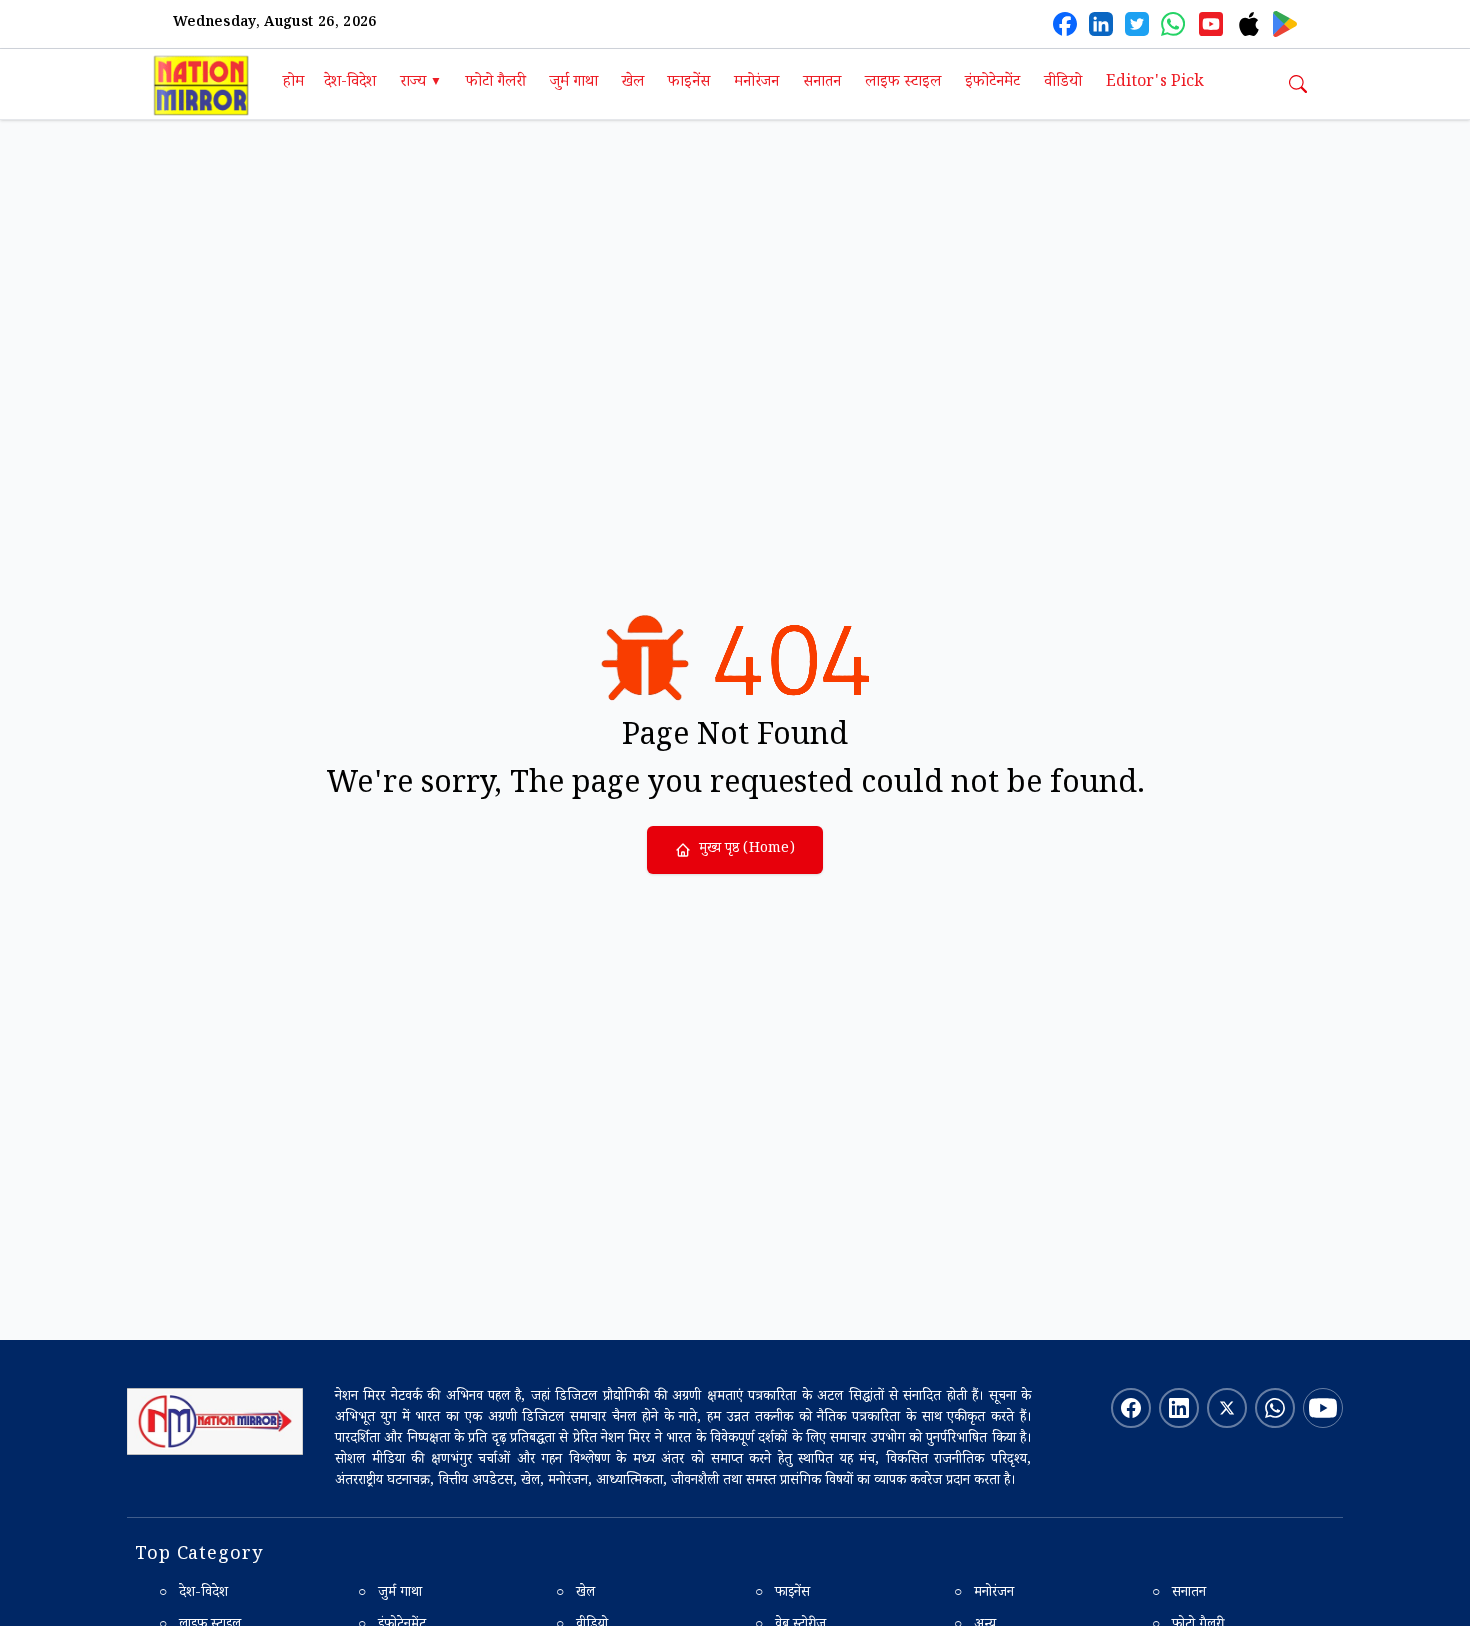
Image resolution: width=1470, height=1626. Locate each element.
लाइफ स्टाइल (903, 83)
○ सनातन (1179, 1594)
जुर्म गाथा (574, 83)
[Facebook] (1065, 24)
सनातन (822, 83)
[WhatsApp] (1173, 24)
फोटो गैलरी (496, 83)
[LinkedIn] (1101, 24)
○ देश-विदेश (193, 1594)
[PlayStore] (1285, 24)
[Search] (1298, 84)
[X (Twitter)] (1137, 24)
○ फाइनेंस (782, 1594)
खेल (633, 83)
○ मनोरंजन (984, 1594)
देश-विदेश (350, 83)
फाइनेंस (689, 83)
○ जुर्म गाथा (390, 1594)
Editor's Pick (1155, 83)
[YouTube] (1211, 24)
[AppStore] (1249, 24)
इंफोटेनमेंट (992, 83)
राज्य (421, 83)
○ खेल (575, 1594)
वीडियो (1063, 83)
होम (293, 83)
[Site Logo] (215, 1422)
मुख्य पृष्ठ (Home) (747, 850)
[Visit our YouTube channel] (1323, 1408)
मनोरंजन (756, 83)
